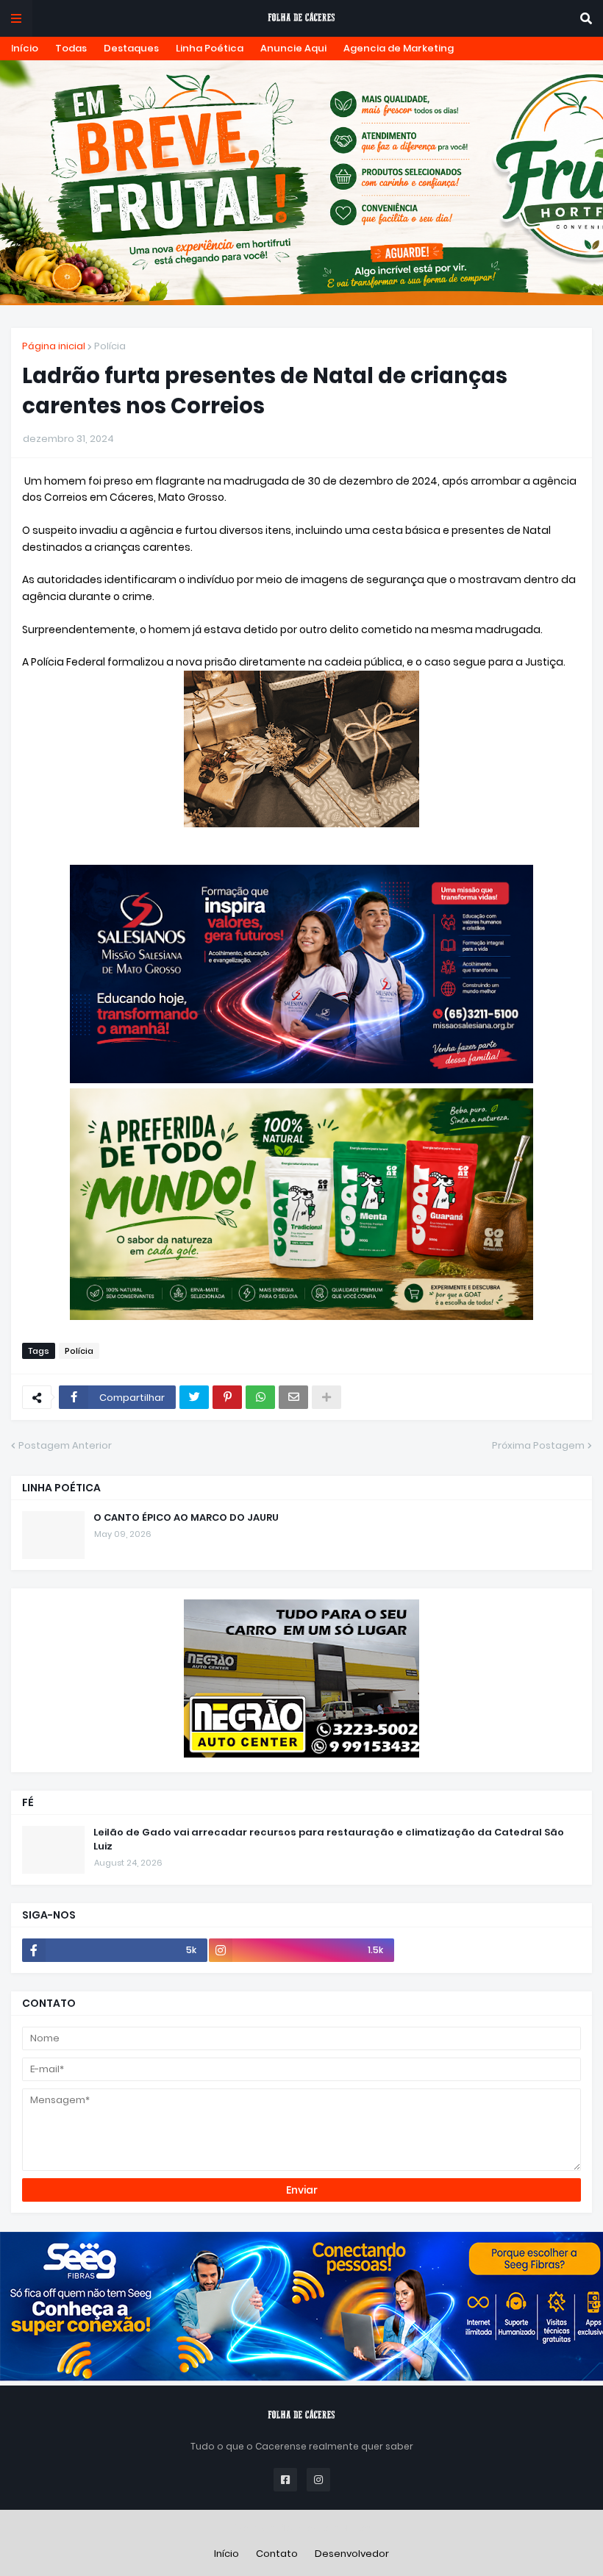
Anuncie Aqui (293, 48)
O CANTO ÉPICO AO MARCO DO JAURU (186, 1518)
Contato (277, 2554)
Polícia (110, 346)
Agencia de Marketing (399, 48)
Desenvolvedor (352, 2554)
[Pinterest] (227, 1397)
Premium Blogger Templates (302, 2528)
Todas (71, 48)
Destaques (131, 48)
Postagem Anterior (65, 1445)
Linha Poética (210, 48)
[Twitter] (194, 1397)
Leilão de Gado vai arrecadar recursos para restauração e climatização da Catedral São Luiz (329, 1839)
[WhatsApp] (260, 1397)
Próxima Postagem (538, 1445)
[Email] (293, 1397)
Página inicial (54, 346)
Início (25, 48)
